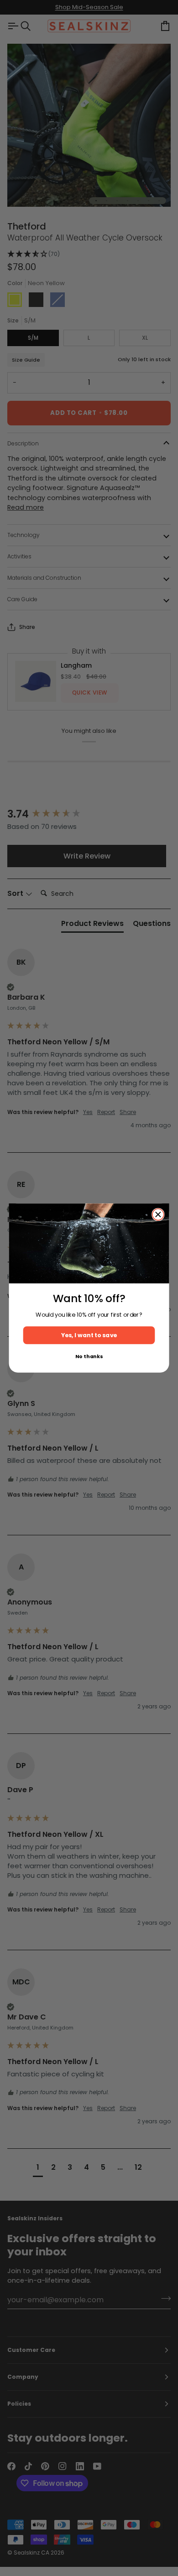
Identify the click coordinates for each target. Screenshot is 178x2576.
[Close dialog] (158, 1214)
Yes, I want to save (89, 1335)
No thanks (89, 1357)
